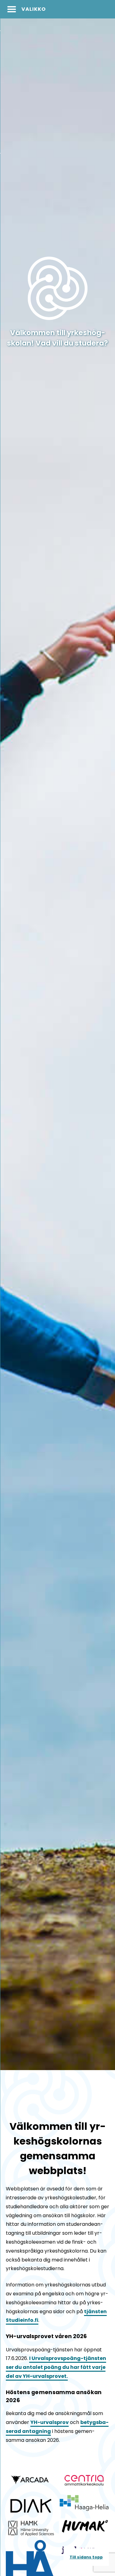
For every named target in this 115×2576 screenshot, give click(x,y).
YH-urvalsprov (50, 2422)
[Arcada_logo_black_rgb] (31, 2480)
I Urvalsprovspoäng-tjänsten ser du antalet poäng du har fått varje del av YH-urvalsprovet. (56, 2367)
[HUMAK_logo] (84, 2526)
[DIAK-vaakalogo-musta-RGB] (31, 2505)
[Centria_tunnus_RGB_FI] (84, 2480)
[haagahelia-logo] (84, 2503)
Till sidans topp (86, 2557)
